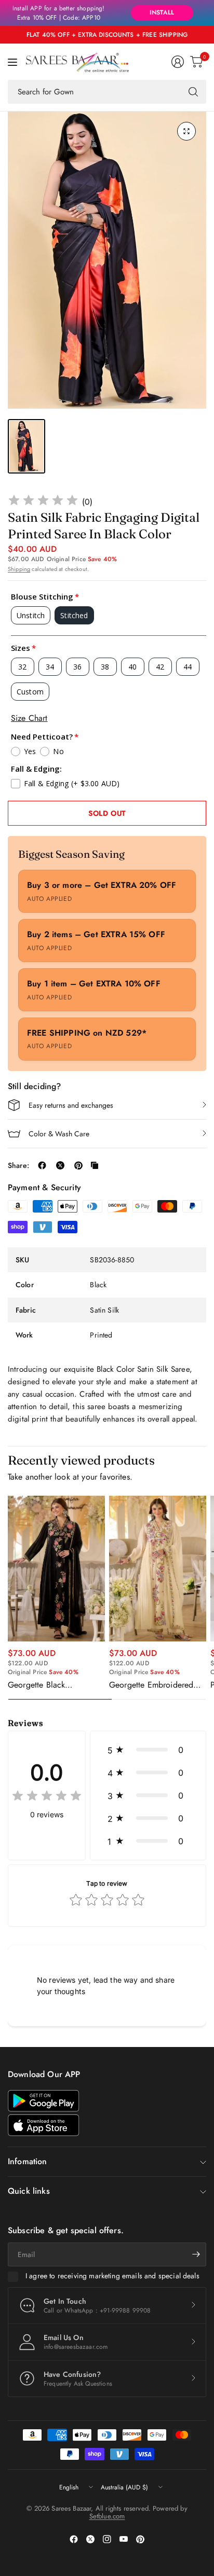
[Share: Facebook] (42, 1165)
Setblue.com (107, 2516)
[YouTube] (124, 2539)
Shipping (19, 569)
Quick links (29, 2191)
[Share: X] (60, 1165)
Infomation (28, 2161)
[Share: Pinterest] (78, 1165)
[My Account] (178, 62)
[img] (43, 502)
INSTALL (162, 12)
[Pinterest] (140, 2539)
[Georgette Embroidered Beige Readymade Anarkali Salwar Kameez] (158, 1568)
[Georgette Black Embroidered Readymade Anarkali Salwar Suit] (56, 1568)
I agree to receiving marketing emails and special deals (112, 2276)
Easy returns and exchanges (71, 1105)
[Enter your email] (196, 2254)
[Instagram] (107, 2539)
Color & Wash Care (59, 1134)
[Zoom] (186, 131)
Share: (18, 1165)
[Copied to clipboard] (95, 1165)
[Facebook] (74, 2539)
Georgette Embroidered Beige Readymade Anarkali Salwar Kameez (157, 1685)
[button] (148, 1750)
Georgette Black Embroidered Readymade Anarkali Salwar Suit (53, 1685)
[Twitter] (90, 2539)
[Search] (193, 92)
